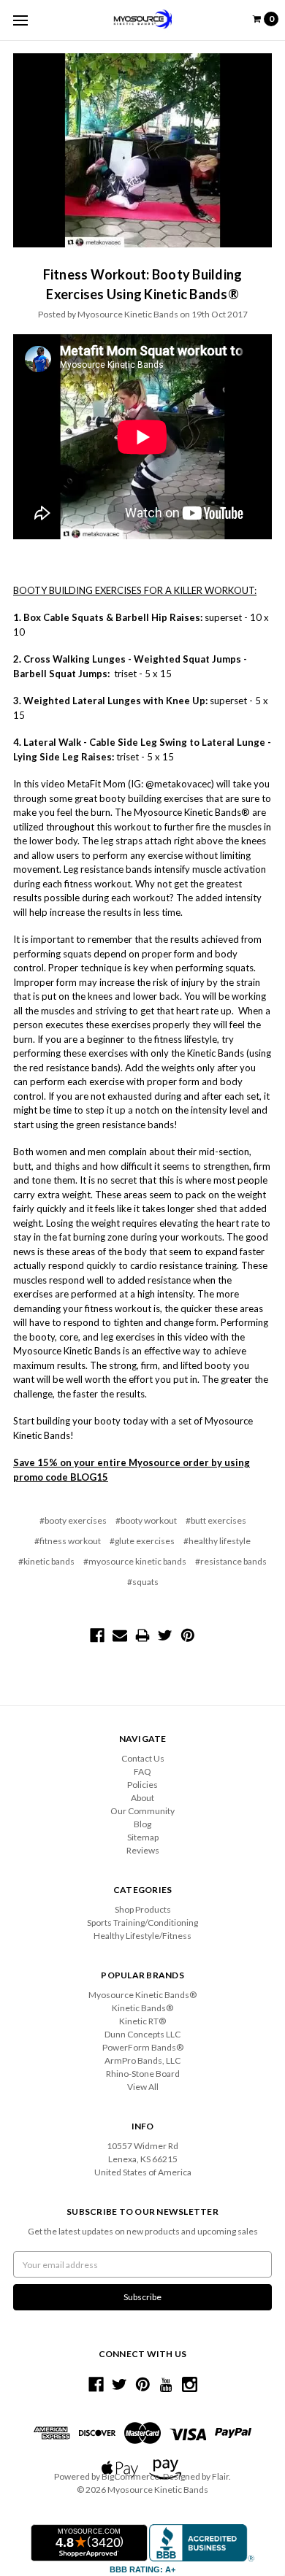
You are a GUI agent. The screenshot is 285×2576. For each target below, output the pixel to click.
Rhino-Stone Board (143, 2074)
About (142, 1798)
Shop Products (143, 1909)
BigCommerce (130, 2476)
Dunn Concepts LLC (142, 2034)
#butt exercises (216, 1520)
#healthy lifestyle (217, 1541)
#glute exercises (142, 1541)
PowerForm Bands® (143, 2047)
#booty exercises (73, 1520)
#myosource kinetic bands (135, 1561)
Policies (142, 1785)
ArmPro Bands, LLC (142, 2060)
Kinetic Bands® (142, 2008)
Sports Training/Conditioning (142, 1923)
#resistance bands (231, 1561)
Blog (142, 1824)
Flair (220, 2476)
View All (143, 2087)
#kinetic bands (46, 1561)
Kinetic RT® (142, 2021)
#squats (143, 1582)
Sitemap (143, 1837)
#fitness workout (68, 1541)
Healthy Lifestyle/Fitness (142, 1936)
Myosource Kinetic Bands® (142, 1995)
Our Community (142, 1811)
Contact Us (143, 1758)
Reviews (143, 1850)
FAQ (142, 1771)
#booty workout (146, 1520)
